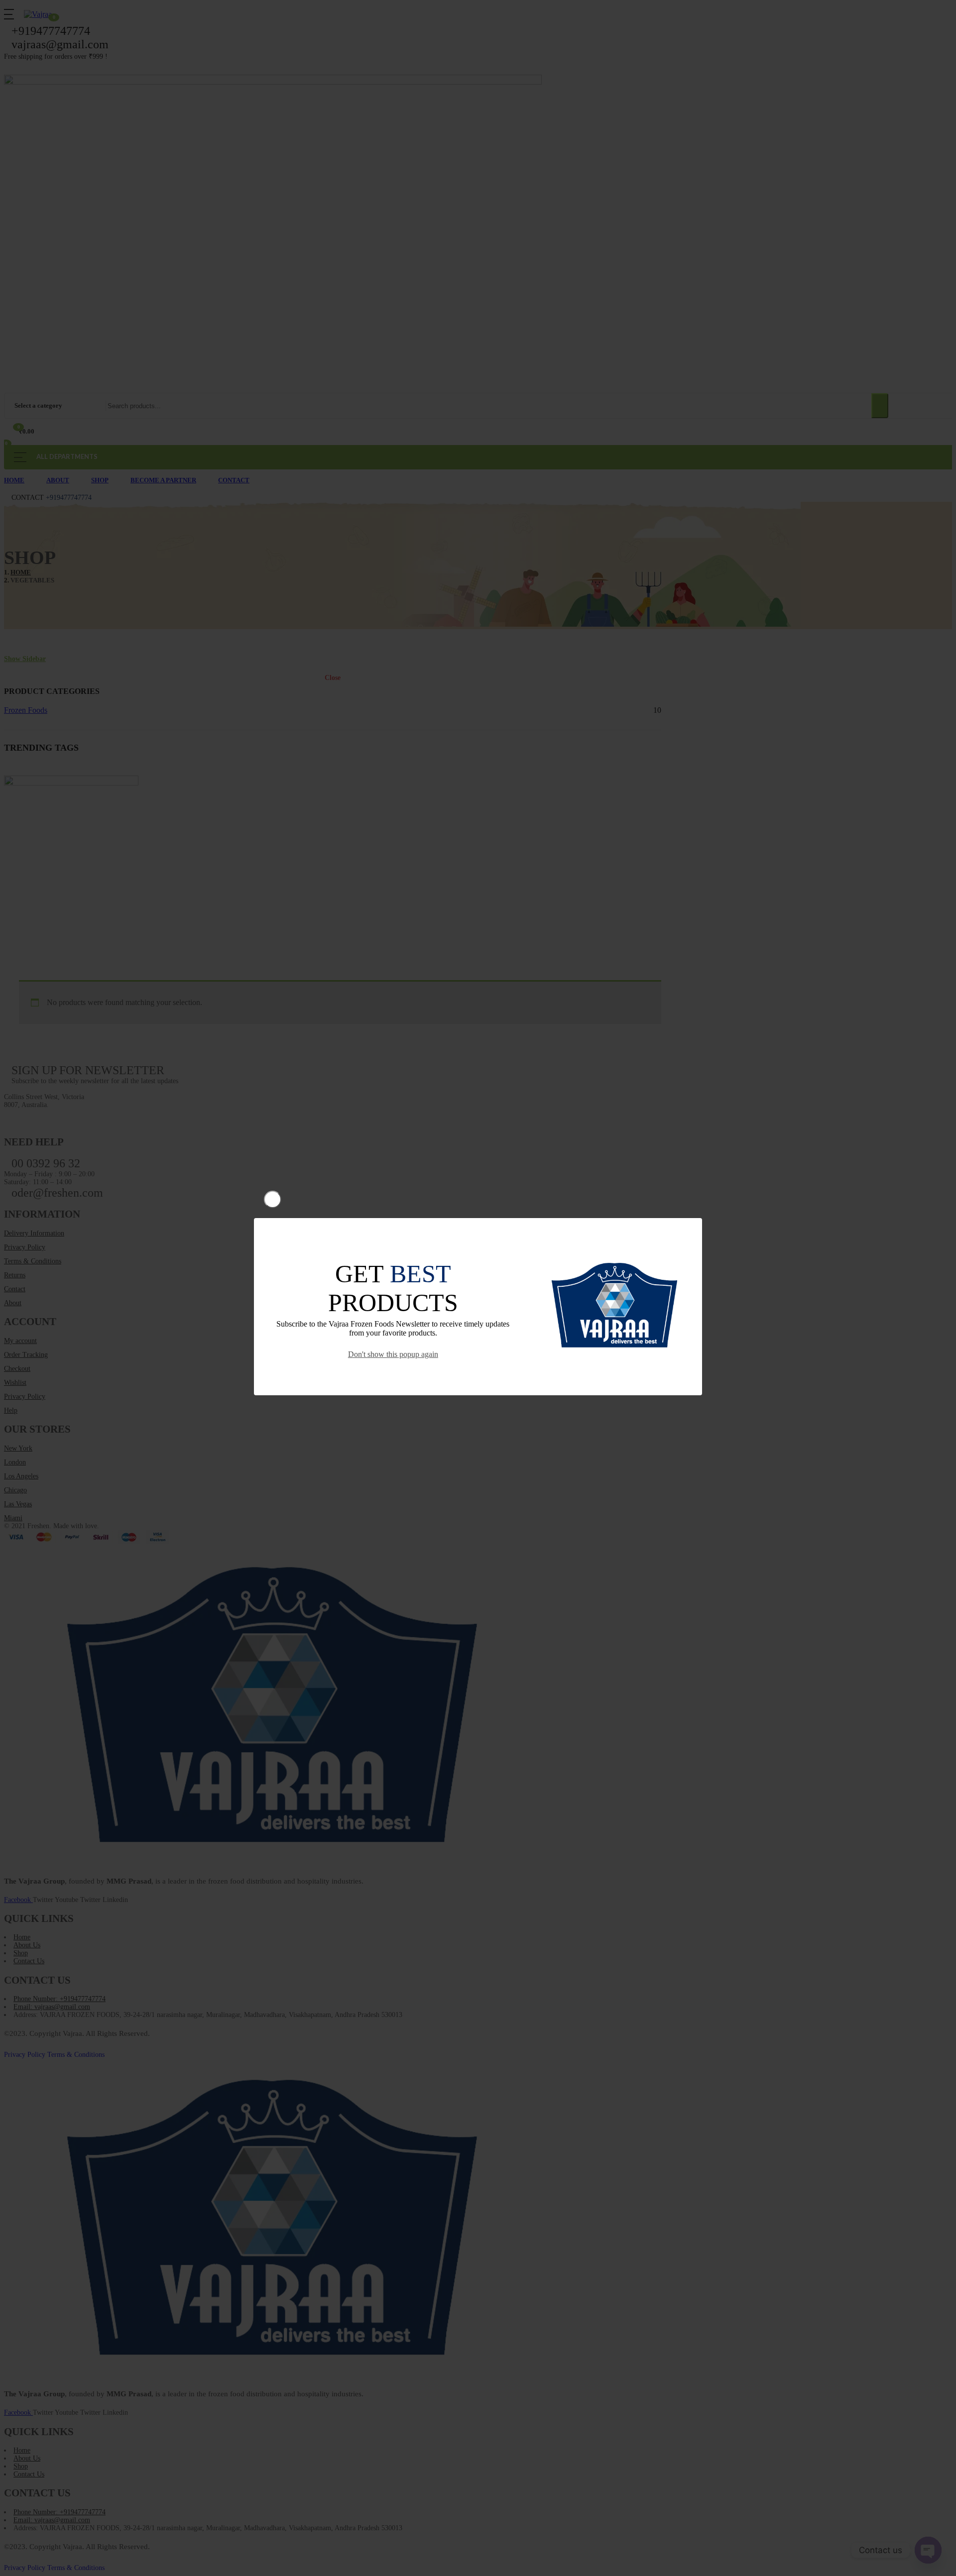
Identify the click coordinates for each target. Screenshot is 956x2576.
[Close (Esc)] (273, 1199)
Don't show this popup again (393, 1354)
